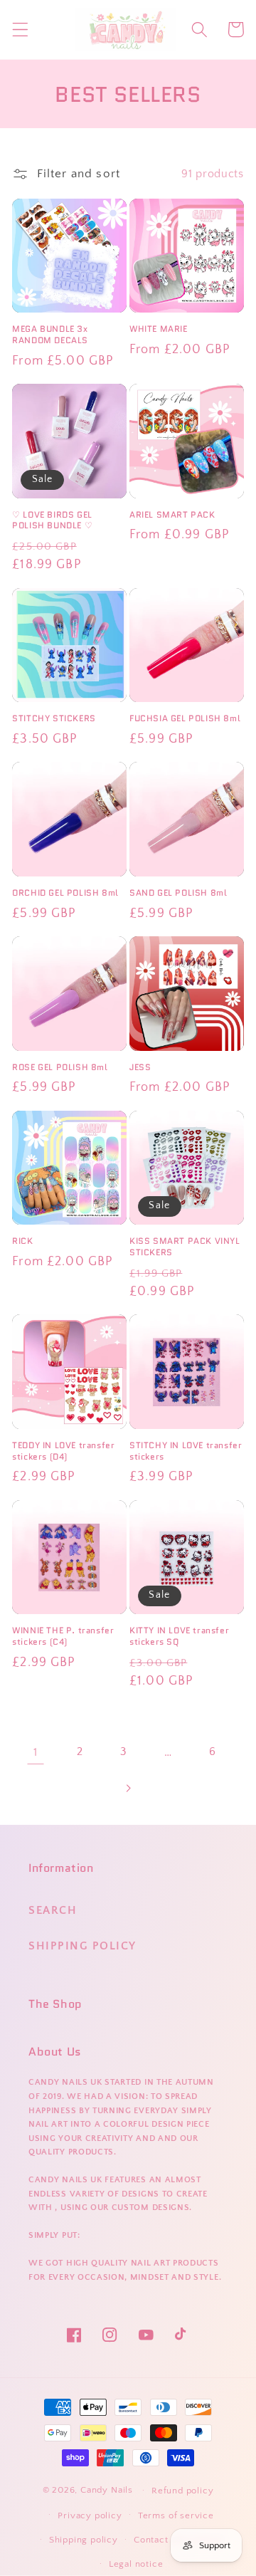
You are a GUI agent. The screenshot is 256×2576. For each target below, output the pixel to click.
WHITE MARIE (159, 329)
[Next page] (128, 1788)
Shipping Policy (82, 1946)
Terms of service (176, 2515)
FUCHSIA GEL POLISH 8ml (185, 718)
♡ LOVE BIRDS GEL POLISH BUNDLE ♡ (52, 520)
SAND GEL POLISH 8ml (178, 893)
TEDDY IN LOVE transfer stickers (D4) (63, 1451)
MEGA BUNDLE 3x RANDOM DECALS (50, 334)
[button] (20, 30)
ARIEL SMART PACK (172, 515)
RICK (22, 1241)
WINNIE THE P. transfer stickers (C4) (63, 1636)
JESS (140, 1067)
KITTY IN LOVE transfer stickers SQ (179, 1636)
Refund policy (182, 2491)
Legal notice (136, 2564)
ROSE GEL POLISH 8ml (60, 1067)
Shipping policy (84, 2540)
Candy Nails (107, 2490)
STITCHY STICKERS (54, 718)
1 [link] (36, 1752)
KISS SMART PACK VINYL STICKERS (185, 1246)
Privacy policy (90, 2515)
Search (53, 1910)
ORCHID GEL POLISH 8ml (65, 893)
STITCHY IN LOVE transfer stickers (186, 1451)
